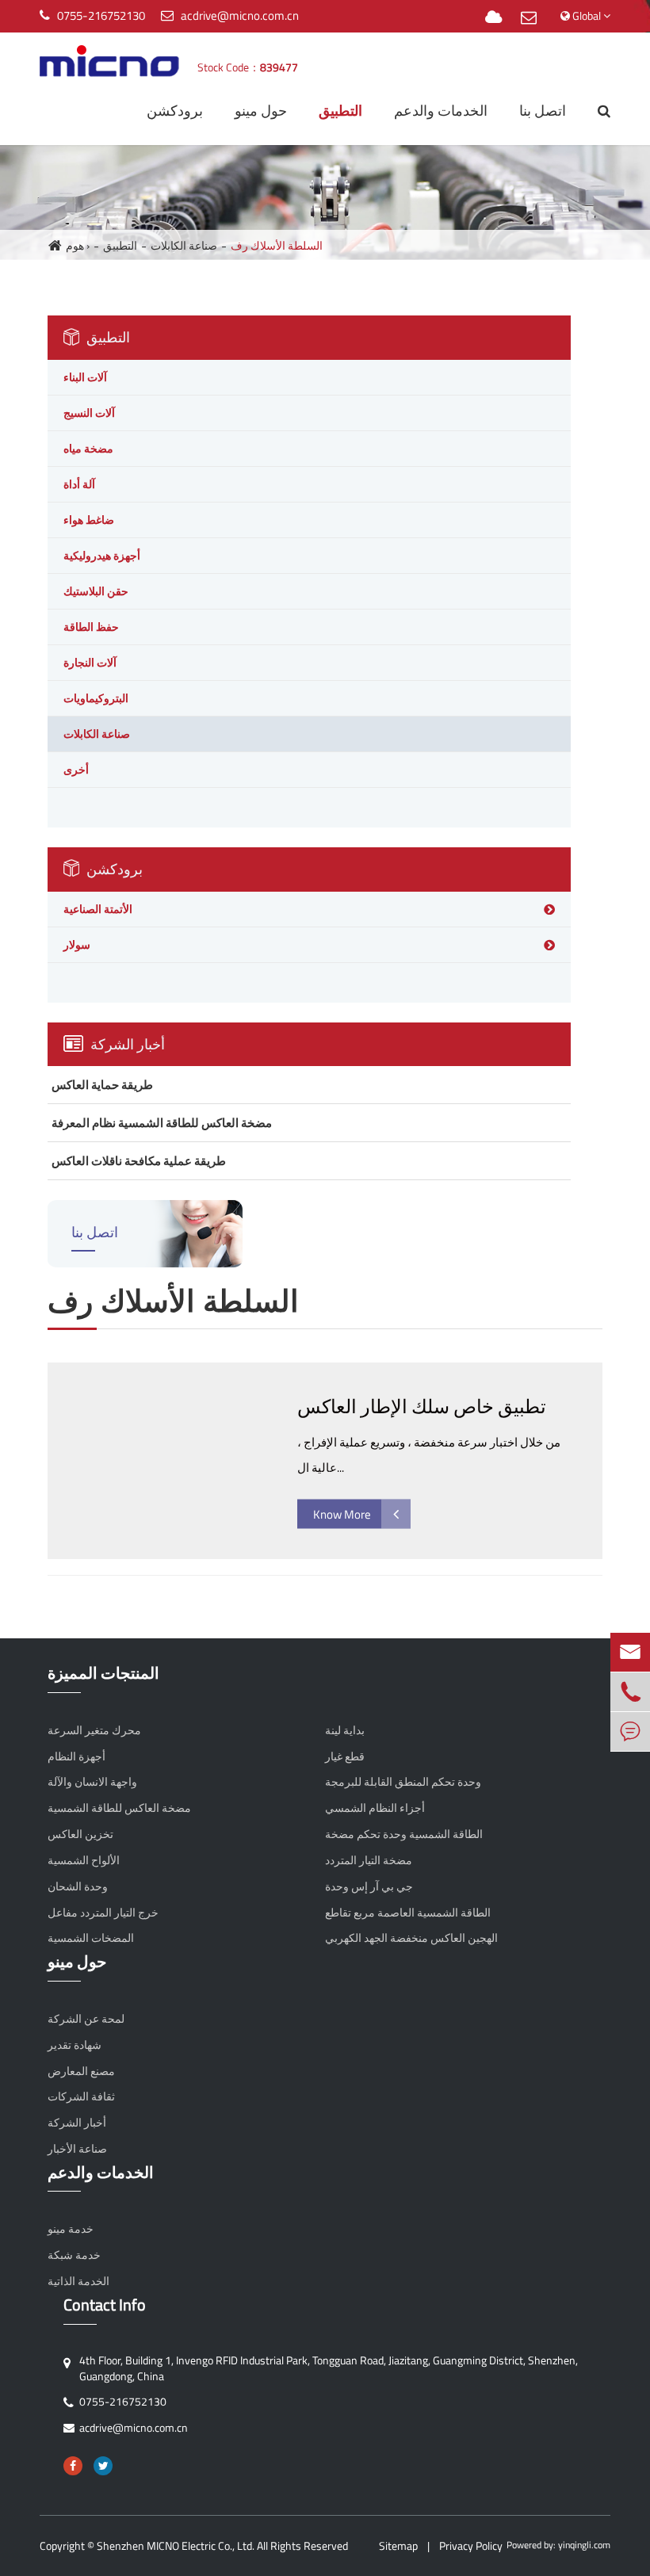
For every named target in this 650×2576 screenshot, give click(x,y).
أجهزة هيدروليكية (102, 555)
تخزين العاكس (80, 1834)
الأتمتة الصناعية (98, 909)
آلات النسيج (89, 413)
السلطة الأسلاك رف (277, 245)
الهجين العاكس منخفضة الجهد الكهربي (411, 1938)
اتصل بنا (543, 111)
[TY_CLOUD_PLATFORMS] (493, 18)
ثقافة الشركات (81, 2096)
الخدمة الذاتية (78, 2281)
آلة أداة (79, 484)
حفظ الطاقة (91, 627)
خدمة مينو (71, 2229)
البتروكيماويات (96, 698)
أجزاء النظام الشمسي (375, 1808)
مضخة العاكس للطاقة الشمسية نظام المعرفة (162, 1123)
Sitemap (398, 2545)
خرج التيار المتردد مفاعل (103, 1913)
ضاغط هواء (89, 520)
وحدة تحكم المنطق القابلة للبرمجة (403, 1782)
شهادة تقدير (75, 2045)
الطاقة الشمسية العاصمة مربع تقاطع (408, 1913)
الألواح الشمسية (84, 1860)
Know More (342, 1514)
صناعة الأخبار (77, 2149)
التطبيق (340, 111)
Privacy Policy (471, 2545)
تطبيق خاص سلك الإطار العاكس (422, 1406)
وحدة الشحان (78, 1886)
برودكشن (175, 111)
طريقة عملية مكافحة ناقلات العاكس (139, 1161)
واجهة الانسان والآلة (92, 1782)
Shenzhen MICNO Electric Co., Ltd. (176, 2545)
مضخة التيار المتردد (369, 1860)
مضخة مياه (88, 448)
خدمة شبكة (74, 2255)
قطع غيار (345, 1756)
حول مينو (261, 111)
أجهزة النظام (76, 1756)
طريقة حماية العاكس (102, 1085)
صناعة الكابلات (184, 245)
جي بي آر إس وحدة (369, 1886)
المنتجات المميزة (103, 1674)
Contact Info (105, 2305)
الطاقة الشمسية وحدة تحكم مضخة (404, 1834)
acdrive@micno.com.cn (240, 15)
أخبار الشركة (126, 1044)
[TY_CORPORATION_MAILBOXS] (529, 18)
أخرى (76, 769)
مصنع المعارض (81, 2071)
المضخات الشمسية (91, 1938)
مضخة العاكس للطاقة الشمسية (119, 1808)
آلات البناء (85, 377)
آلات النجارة (90, 662)
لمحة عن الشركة (86, 2019)
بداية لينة (345, 1730)
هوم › (78, 245)
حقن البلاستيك (96, 591)
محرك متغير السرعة (94, 1730)
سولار (77, 944)
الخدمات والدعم (441, 111)
